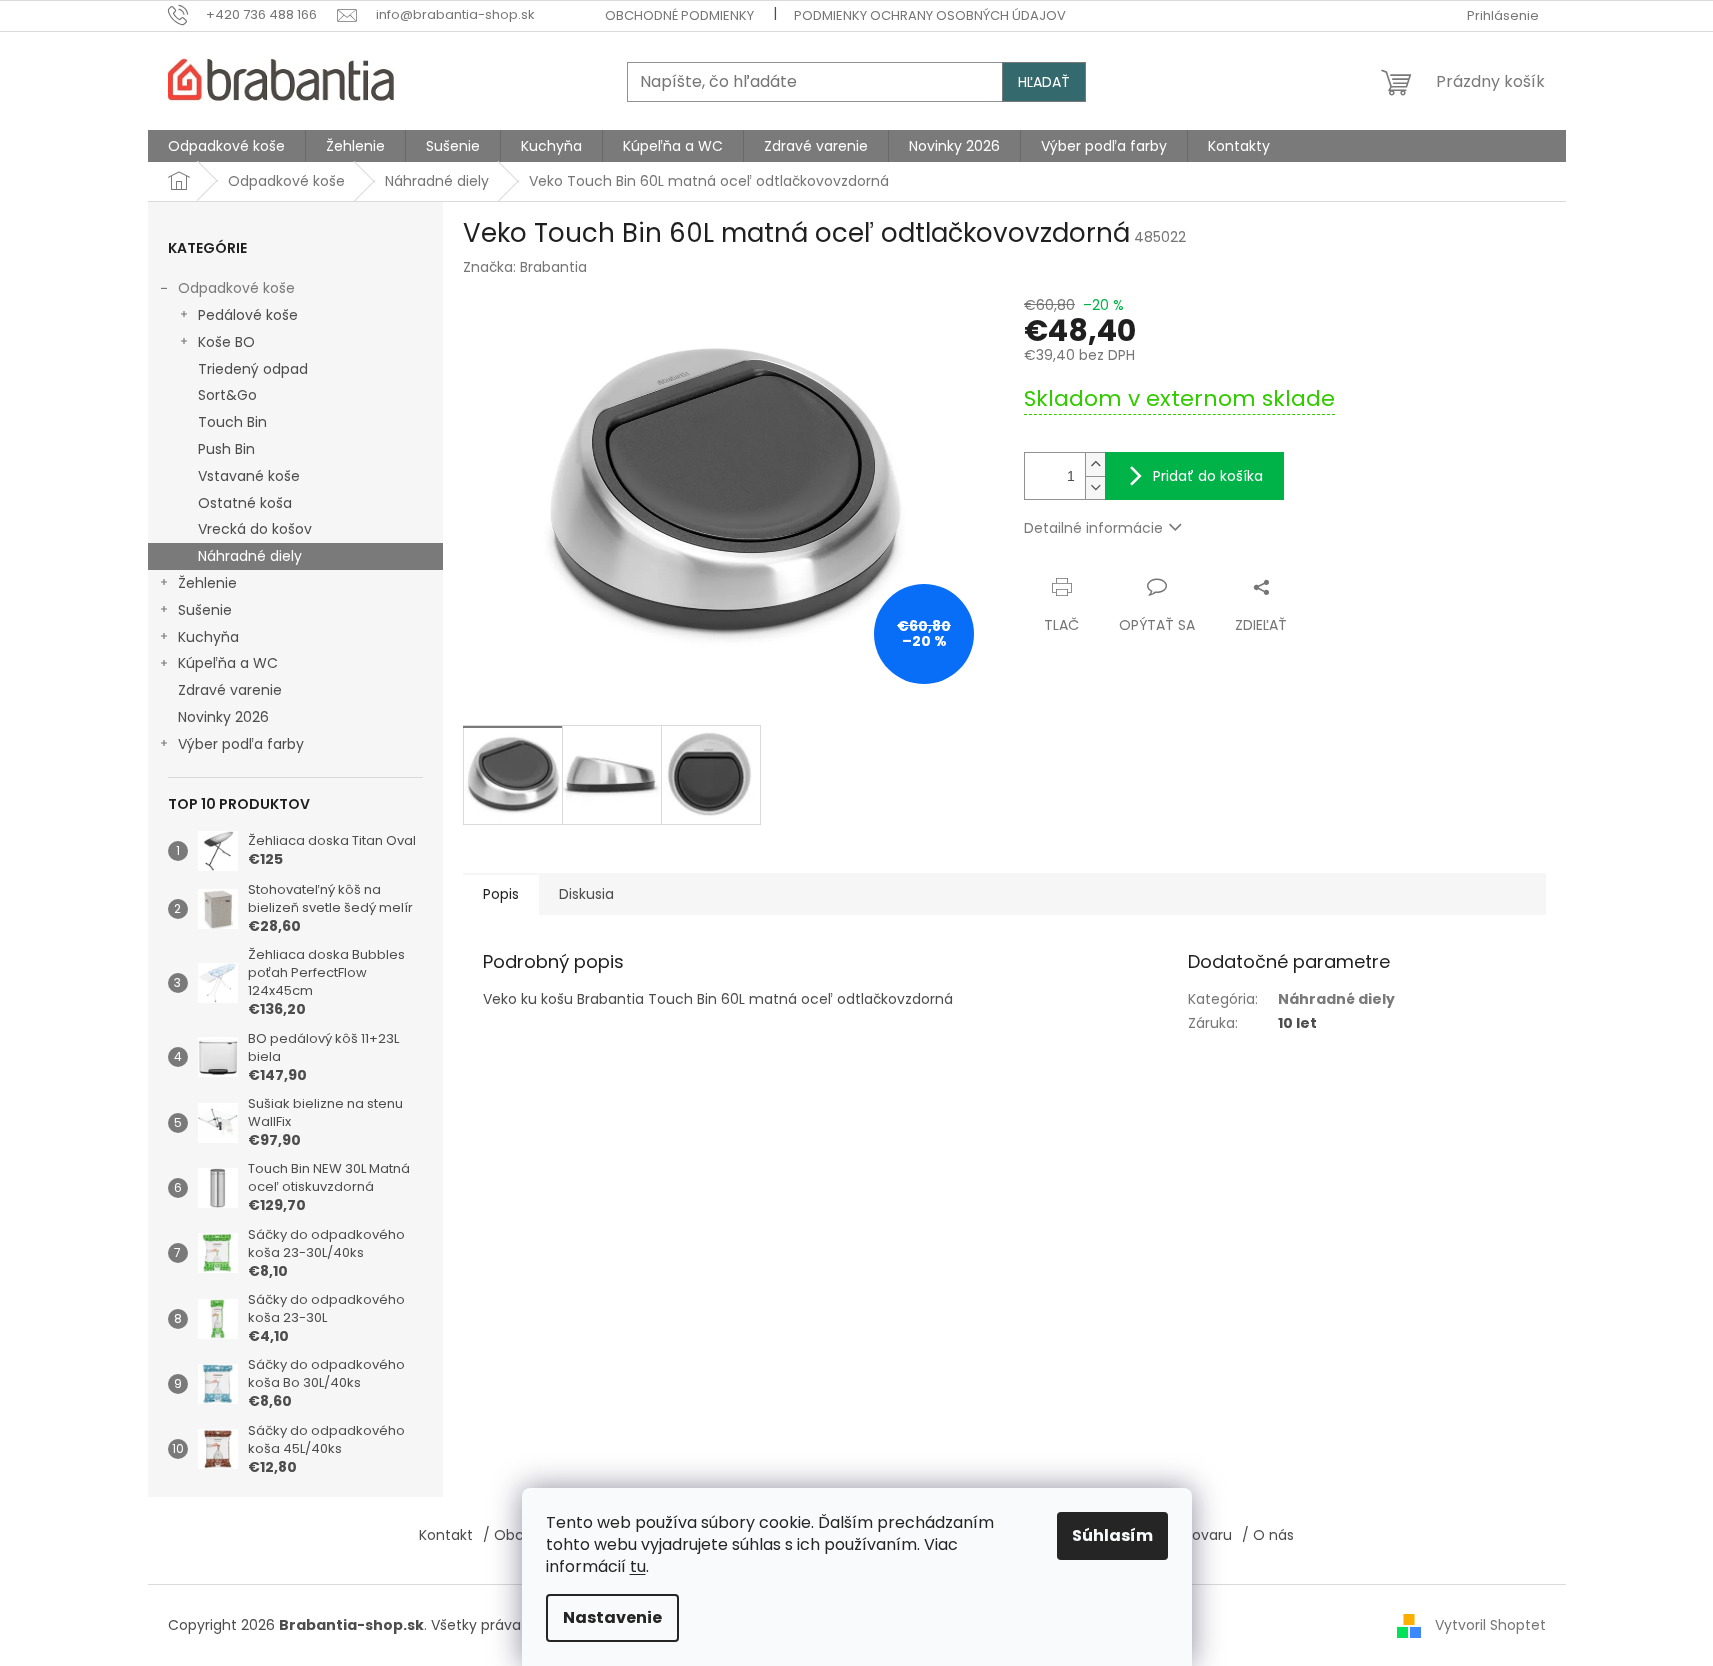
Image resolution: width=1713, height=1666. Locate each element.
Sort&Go (227, 395)
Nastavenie (612, 1617)
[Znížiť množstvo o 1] (1095, 487)
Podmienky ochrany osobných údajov (930, 15)
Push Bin (226, 449)
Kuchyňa (208, 637)
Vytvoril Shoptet (1490, 1625)
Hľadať (1044, 82)
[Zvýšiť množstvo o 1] (1095, 464)
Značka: (525, 267)
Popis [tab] (501, 894)
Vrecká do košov (255, 529)
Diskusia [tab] (586, 894)
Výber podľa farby (241, 744)
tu (638, 1566)
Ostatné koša (245, 503)
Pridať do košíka (1208, 476)
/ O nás (1268, 1535)
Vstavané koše (249, 476)
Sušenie (205, 610)
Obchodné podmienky (679, 15)
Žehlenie (207, 583)
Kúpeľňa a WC (228, 663)
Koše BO (226, 342)
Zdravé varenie (230, 690)
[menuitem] (226, 146)
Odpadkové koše (236, 288)
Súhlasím (1112, 1535)
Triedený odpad (253, 369)
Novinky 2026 (223, 717)
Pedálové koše (248, 315)
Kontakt (446, 1535)
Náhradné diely (250, 556)
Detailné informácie (1093, 528)
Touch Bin (232, 422)
